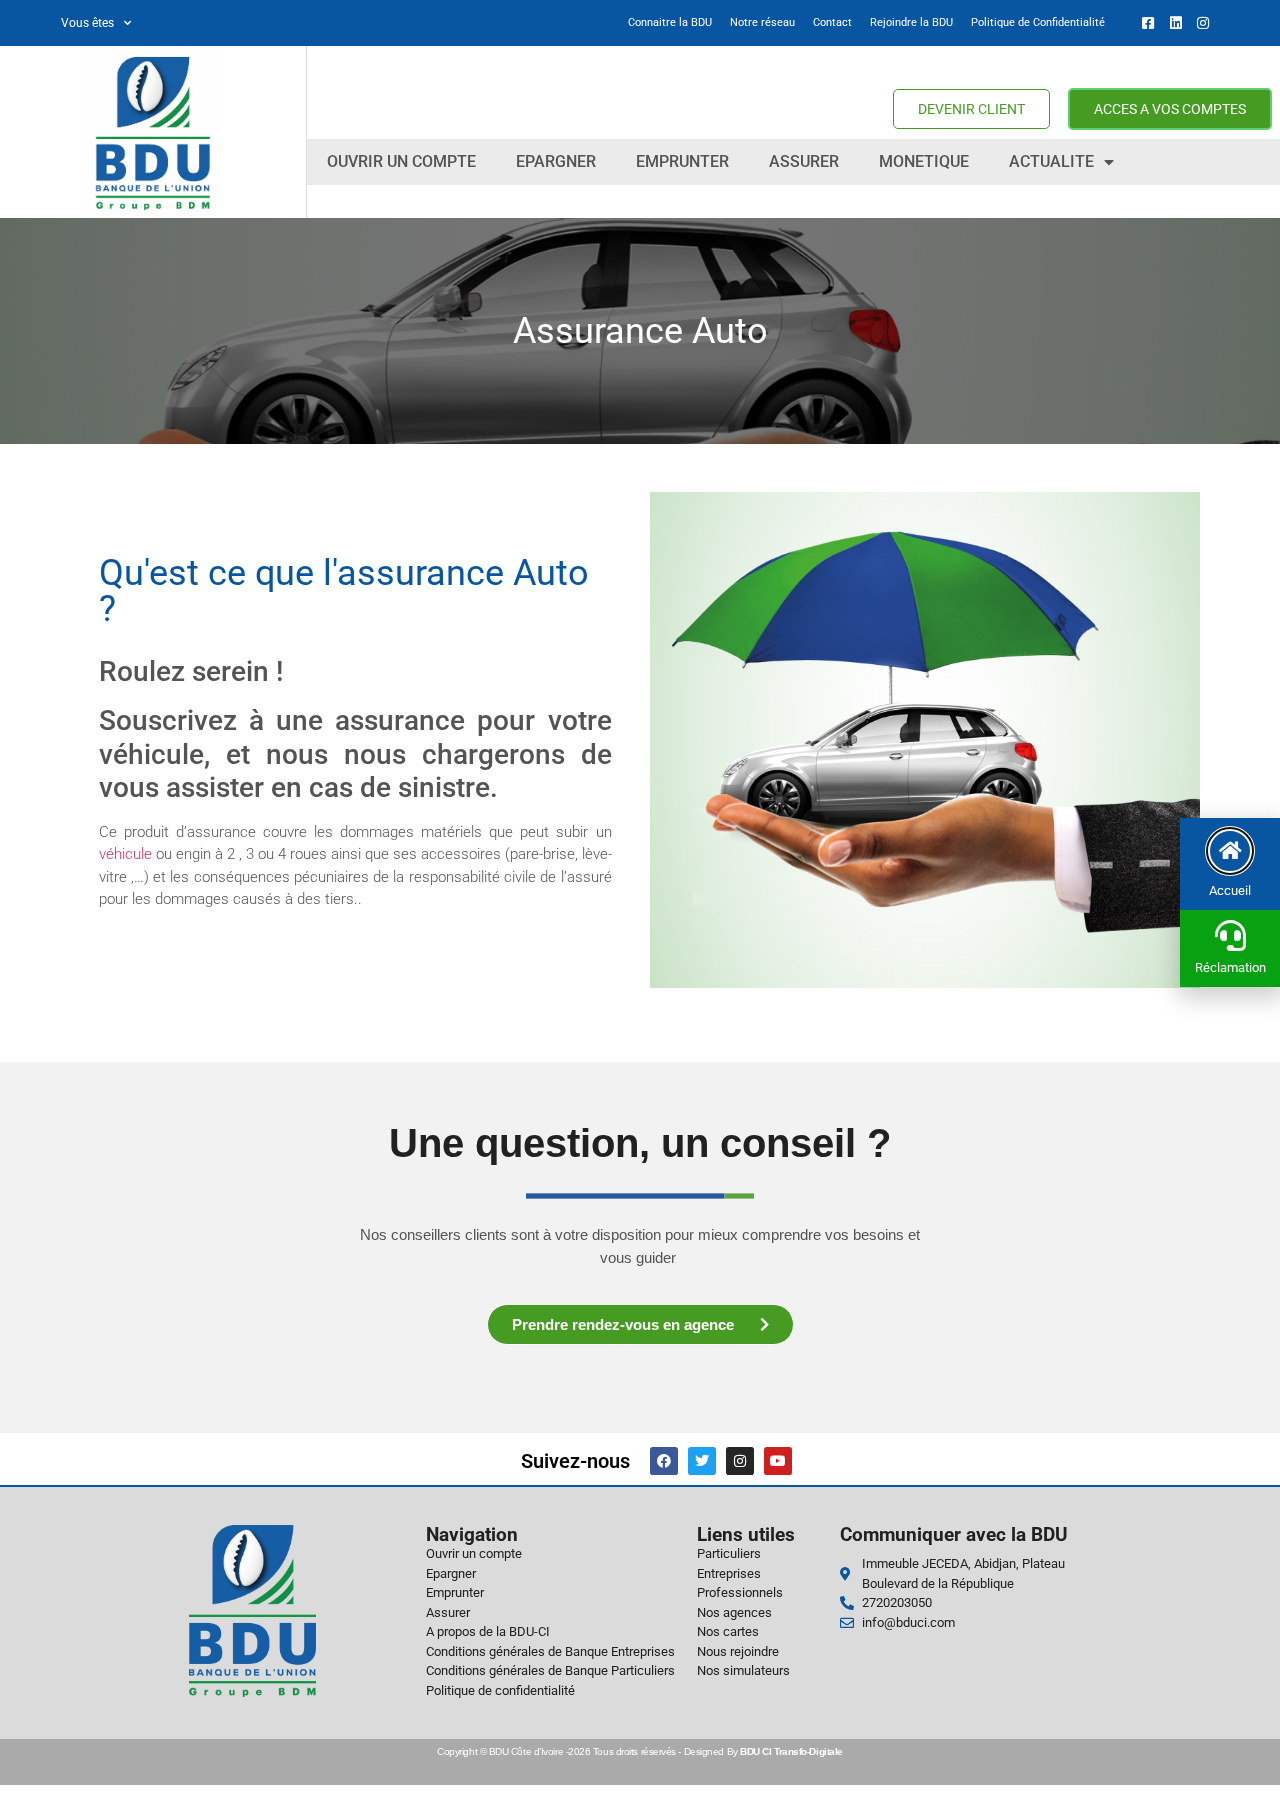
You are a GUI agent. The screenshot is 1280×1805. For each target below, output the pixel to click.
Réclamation (1230, 967)
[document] (640, 902)
